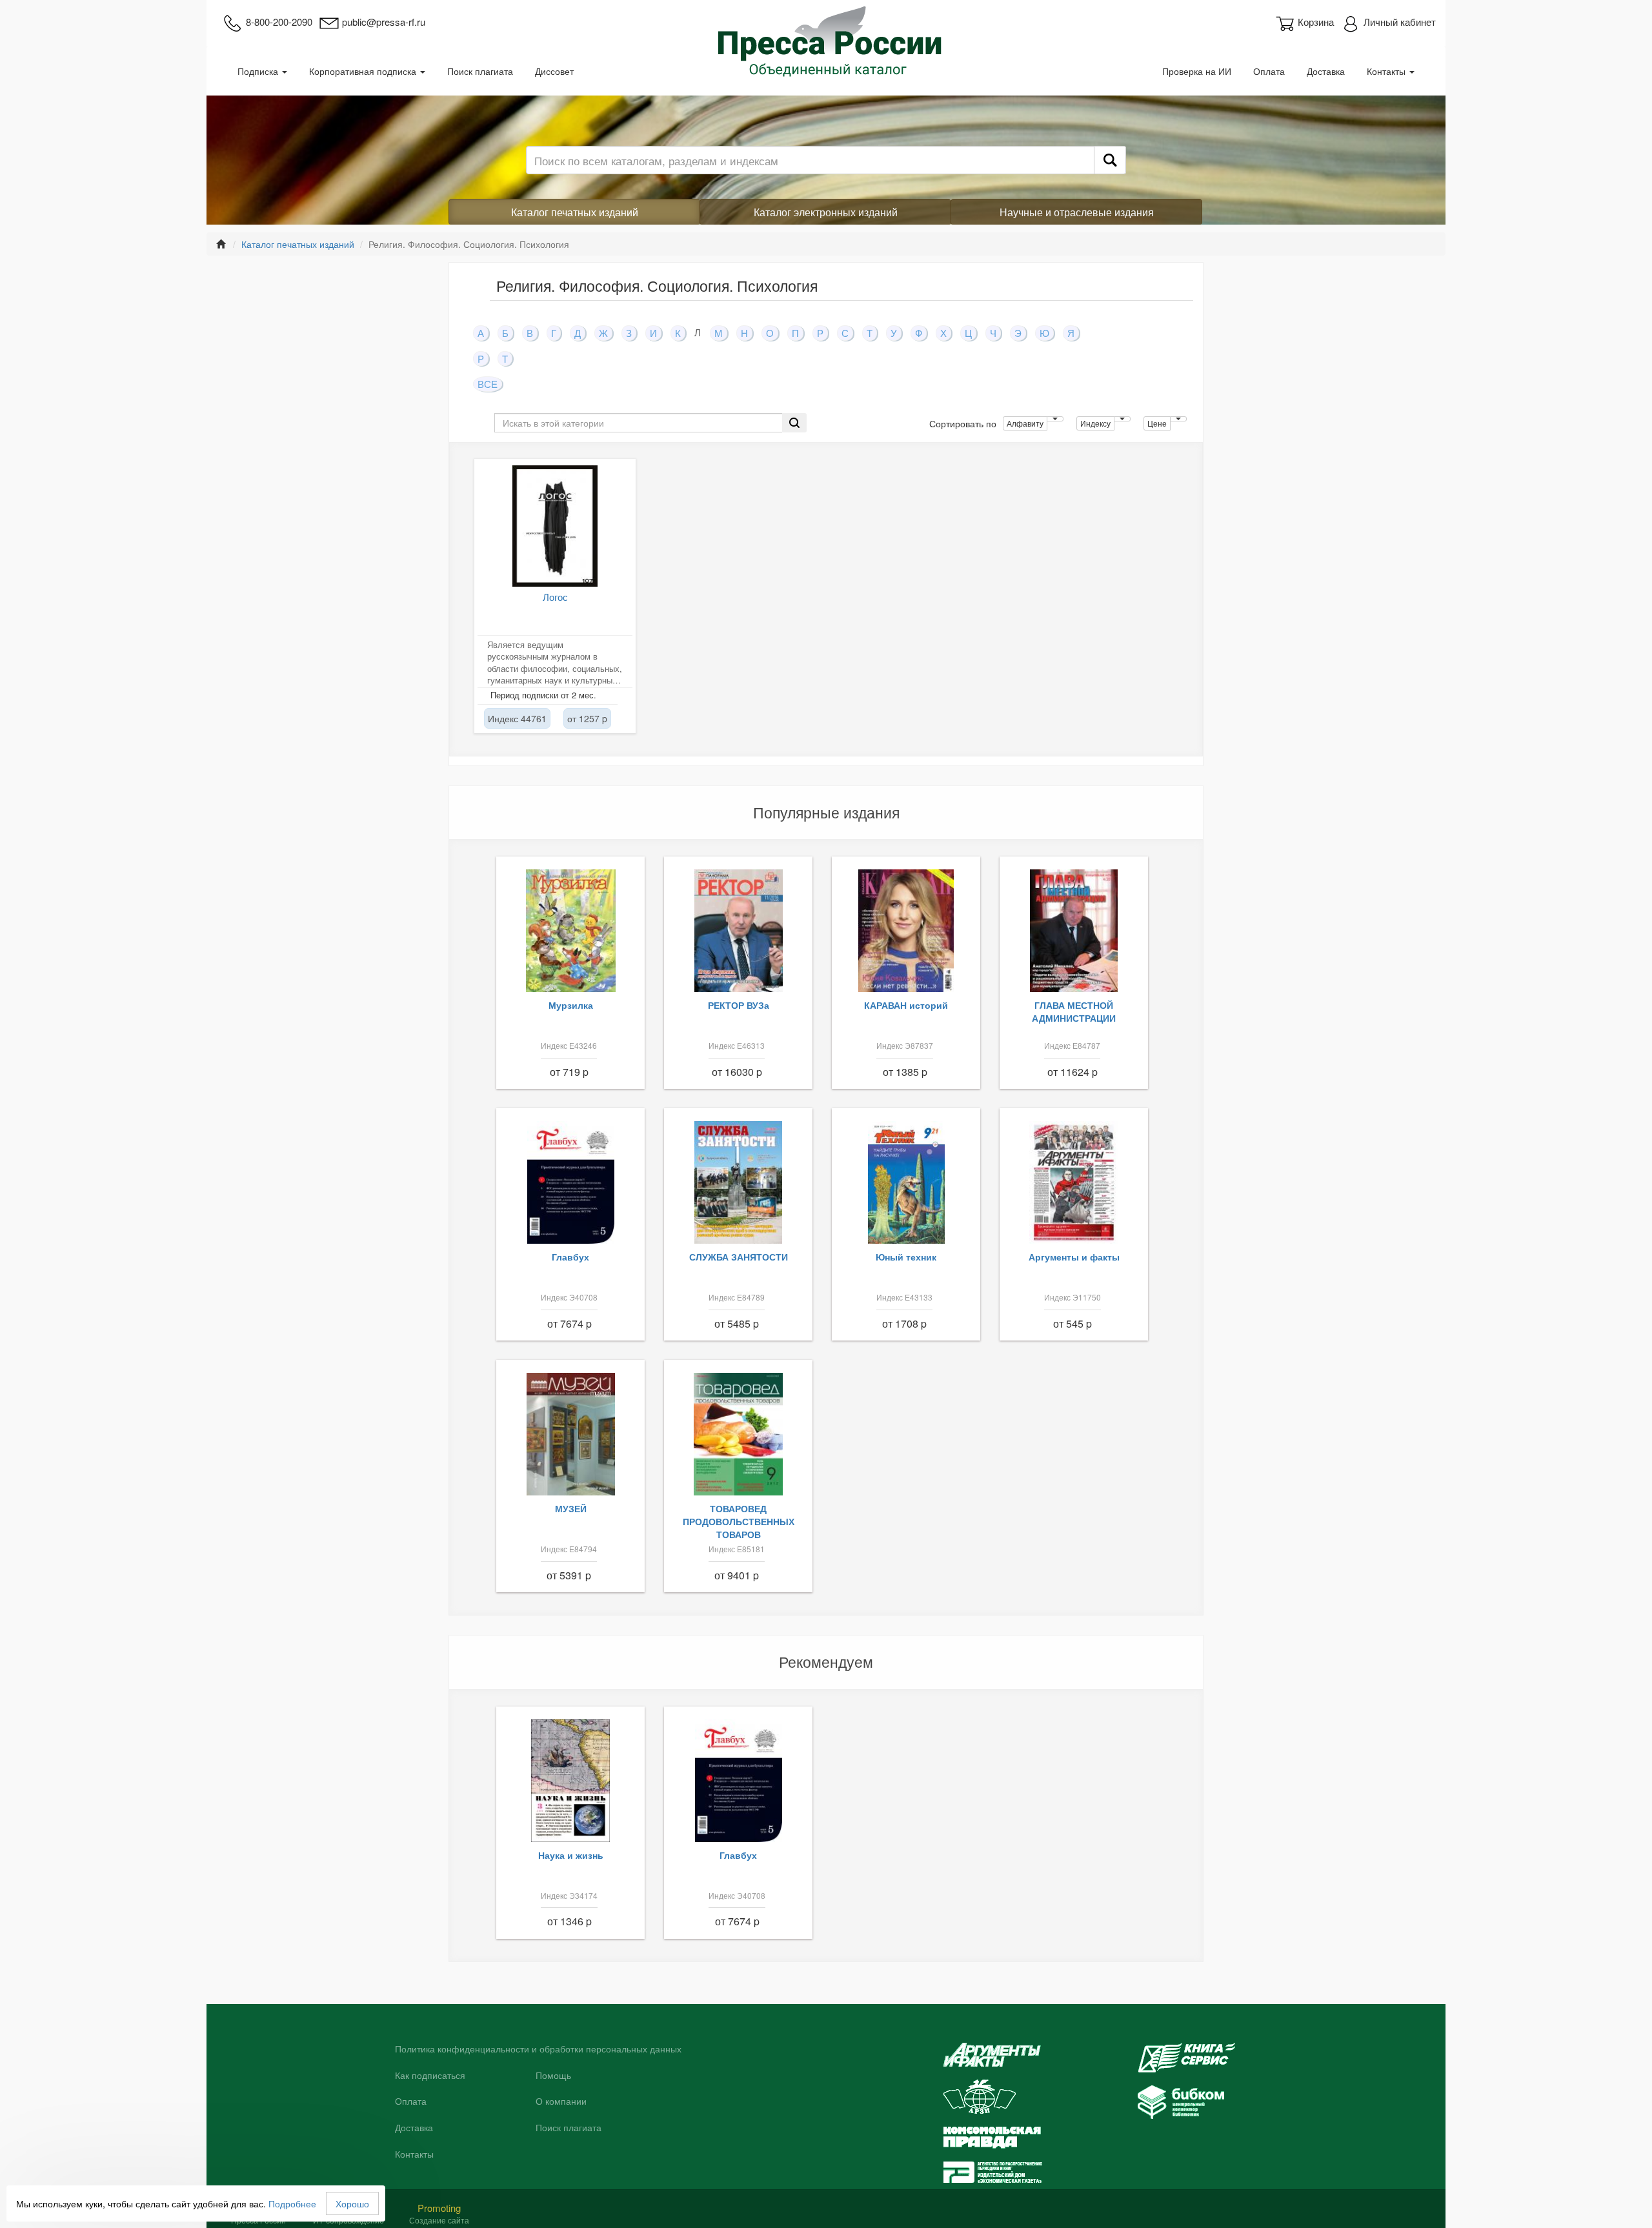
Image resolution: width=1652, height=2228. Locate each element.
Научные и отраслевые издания (1077, 212)
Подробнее (292, 2203)
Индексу (1095, 423)
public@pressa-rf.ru (384, 22)
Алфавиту (1025, 423)
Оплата (1269, 71)
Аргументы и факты (1074, 1257)
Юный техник (906, 1257)
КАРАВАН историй (906, 1005)
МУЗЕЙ (571, 1508)
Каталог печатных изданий (575, 212)
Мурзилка (571, 1005)
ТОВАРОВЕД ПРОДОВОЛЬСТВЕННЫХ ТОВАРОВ (739, 1521)
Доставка (1326, 71)
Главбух (570, 1257)
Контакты (1387, 71)
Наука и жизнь (571, 1855)
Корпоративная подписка (364, 71)
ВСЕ (488, 384)
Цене (1157, 423)
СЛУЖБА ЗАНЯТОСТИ (739, 1257)
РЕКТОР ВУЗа (739, 1005)
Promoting (439, 2208)
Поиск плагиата (480, 71)
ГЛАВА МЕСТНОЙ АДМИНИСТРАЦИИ (1074, 1011)
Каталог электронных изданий (826, 212)
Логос (555, 597)
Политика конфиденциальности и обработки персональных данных (538, 2049)
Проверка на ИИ (1197, 71)
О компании (561, 2101)
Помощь (553, 2076)
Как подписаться (430, 2076)
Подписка (259, 71)
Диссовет (554, 71)
